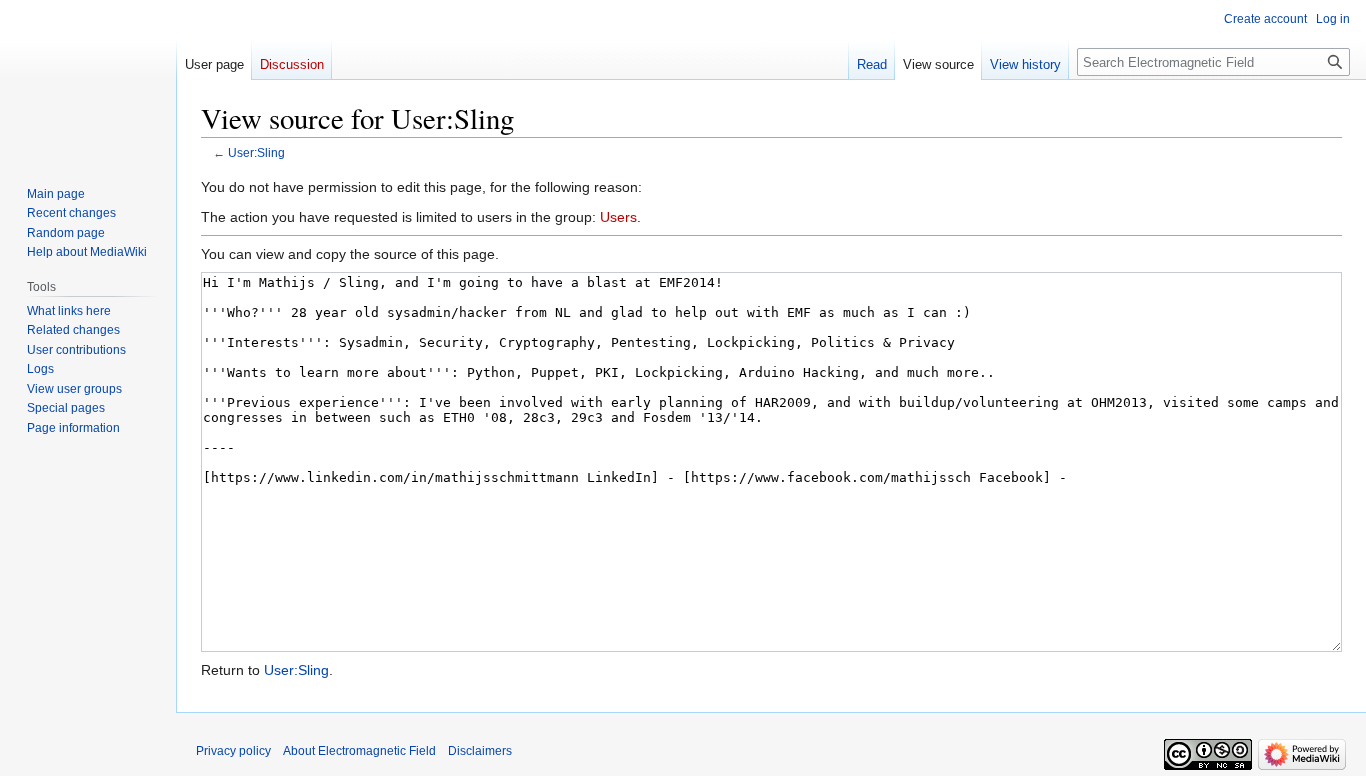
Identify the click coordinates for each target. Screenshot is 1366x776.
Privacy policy (233, 751)
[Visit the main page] (88, 80)
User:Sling (256, 152)
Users (618, 217)
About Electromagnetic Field (359, 751)
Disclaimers (480, 751)
